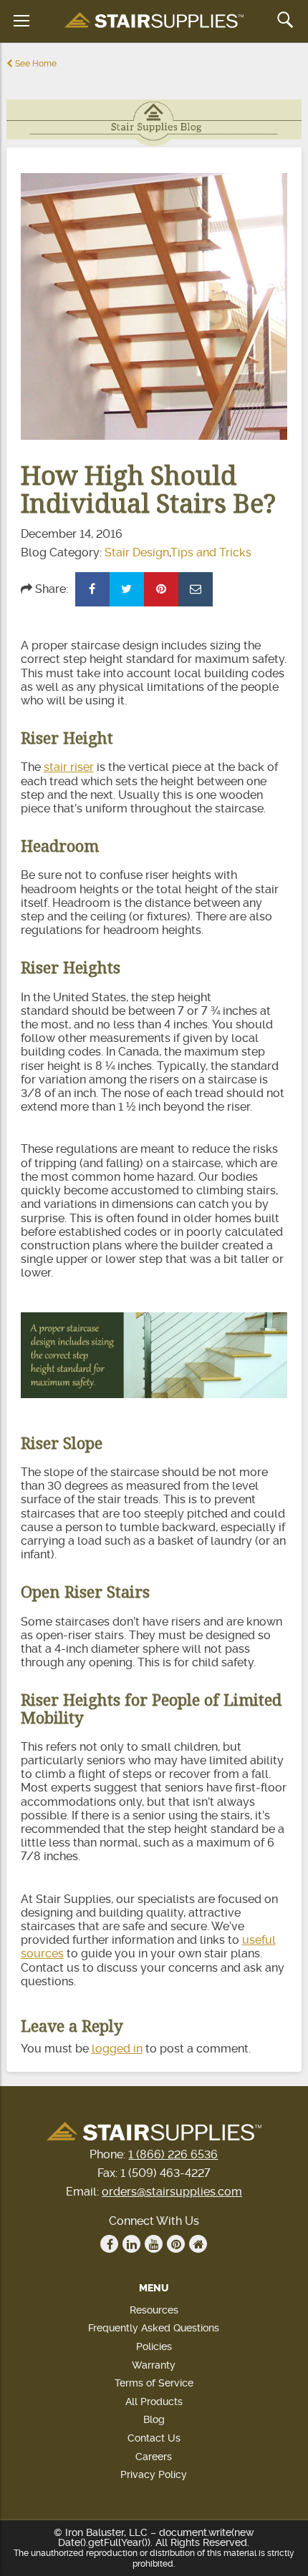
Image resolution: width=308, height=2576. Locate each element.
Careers (154, 2457)
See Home (35, 64)
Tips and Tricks (211, 552)
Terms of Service (154, 2383)
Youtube (154, 2244)
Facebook (109, 2244)
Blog (154, 2419)
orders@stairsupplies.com (172, 2192)
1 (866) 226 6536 (173, 2154)
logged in (117, 2049)
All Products (154, 2402)
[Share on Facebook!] (92, 589)
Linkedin (131, 2244)
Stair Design (137, 552)
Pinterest (176, 2244)
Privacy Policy (154, 2474)
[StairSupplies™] (154, 21)
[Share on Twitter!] (127, 589)
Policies (154, 2346)
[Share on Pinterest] (161, 589)
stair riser (69, 767)
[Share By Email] (196, 589)
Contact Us (154, 2438)
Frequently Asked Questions (154, 2328)
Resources (154, 2310)
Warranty (154, 2365)
